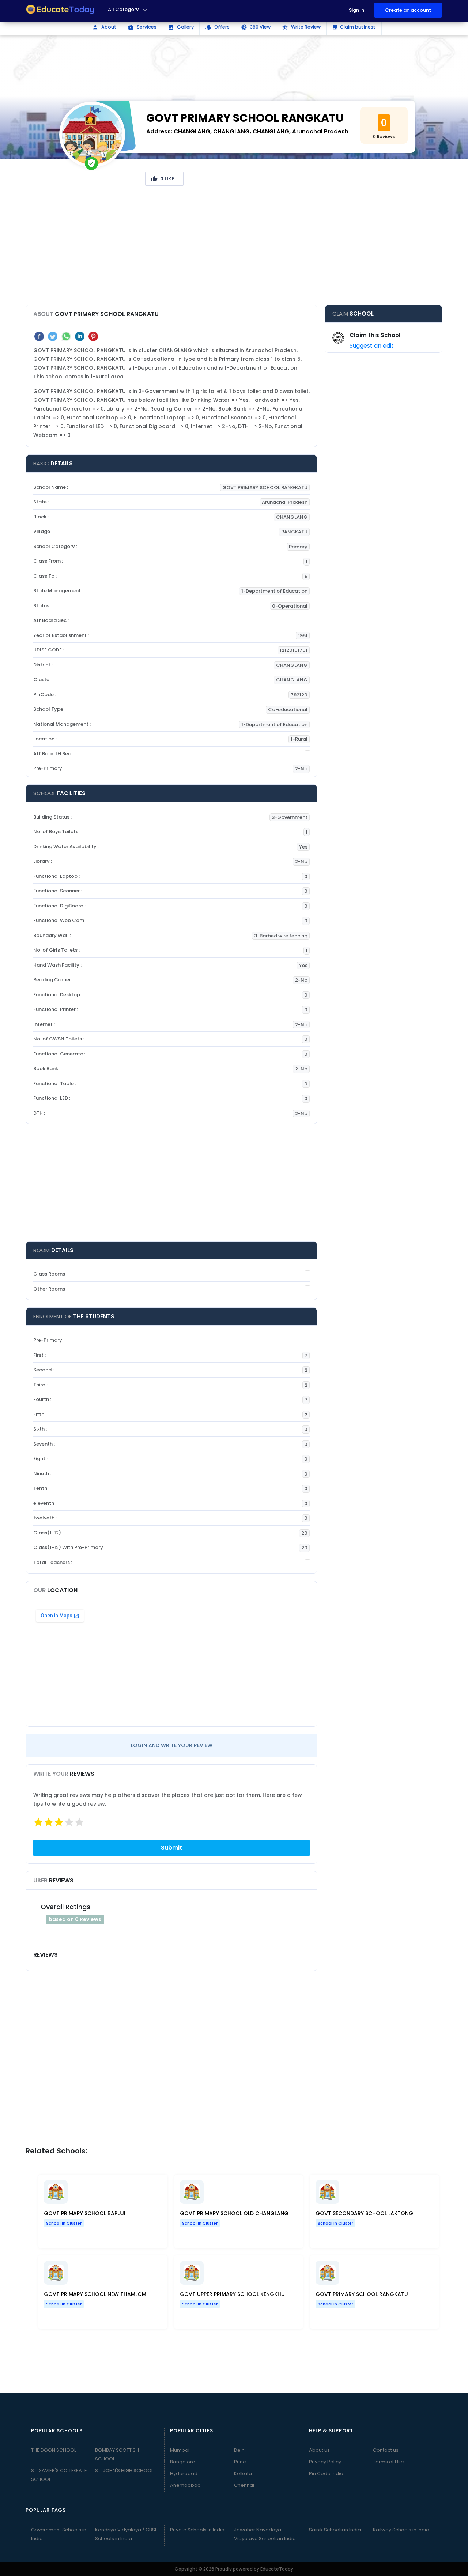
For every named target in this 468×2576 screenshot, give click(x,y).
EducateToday (277, 2569)
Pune (240, 2462)
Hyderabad (184, 2473)
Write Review (301, 27)
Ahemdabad (185, 2485)
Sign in (356, 10)
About (104, 27)
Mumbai (180, 2450)
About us (319, 2450)
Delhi (240, 2450)
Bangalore (183, 2462)
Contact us (386, 2450)
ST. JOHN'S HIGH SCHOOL (124, 2471)
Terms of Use (388, 2462)
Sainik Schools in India (335, 2530)
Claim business (354, 27)
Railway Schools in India (401, 2530)
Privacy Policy (325, 2462)
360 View (256, 27)
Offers (217, 27)
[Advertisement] (234, 248)
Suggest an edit (372, 346)
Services (142, 27)
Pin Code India (326, 2473)
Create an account (408, 10)
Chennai (244, 2485)
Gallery (181, 27)
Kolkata (243, 2473)
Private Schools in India (197, 2530)
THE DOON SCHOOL (54, 2450)
